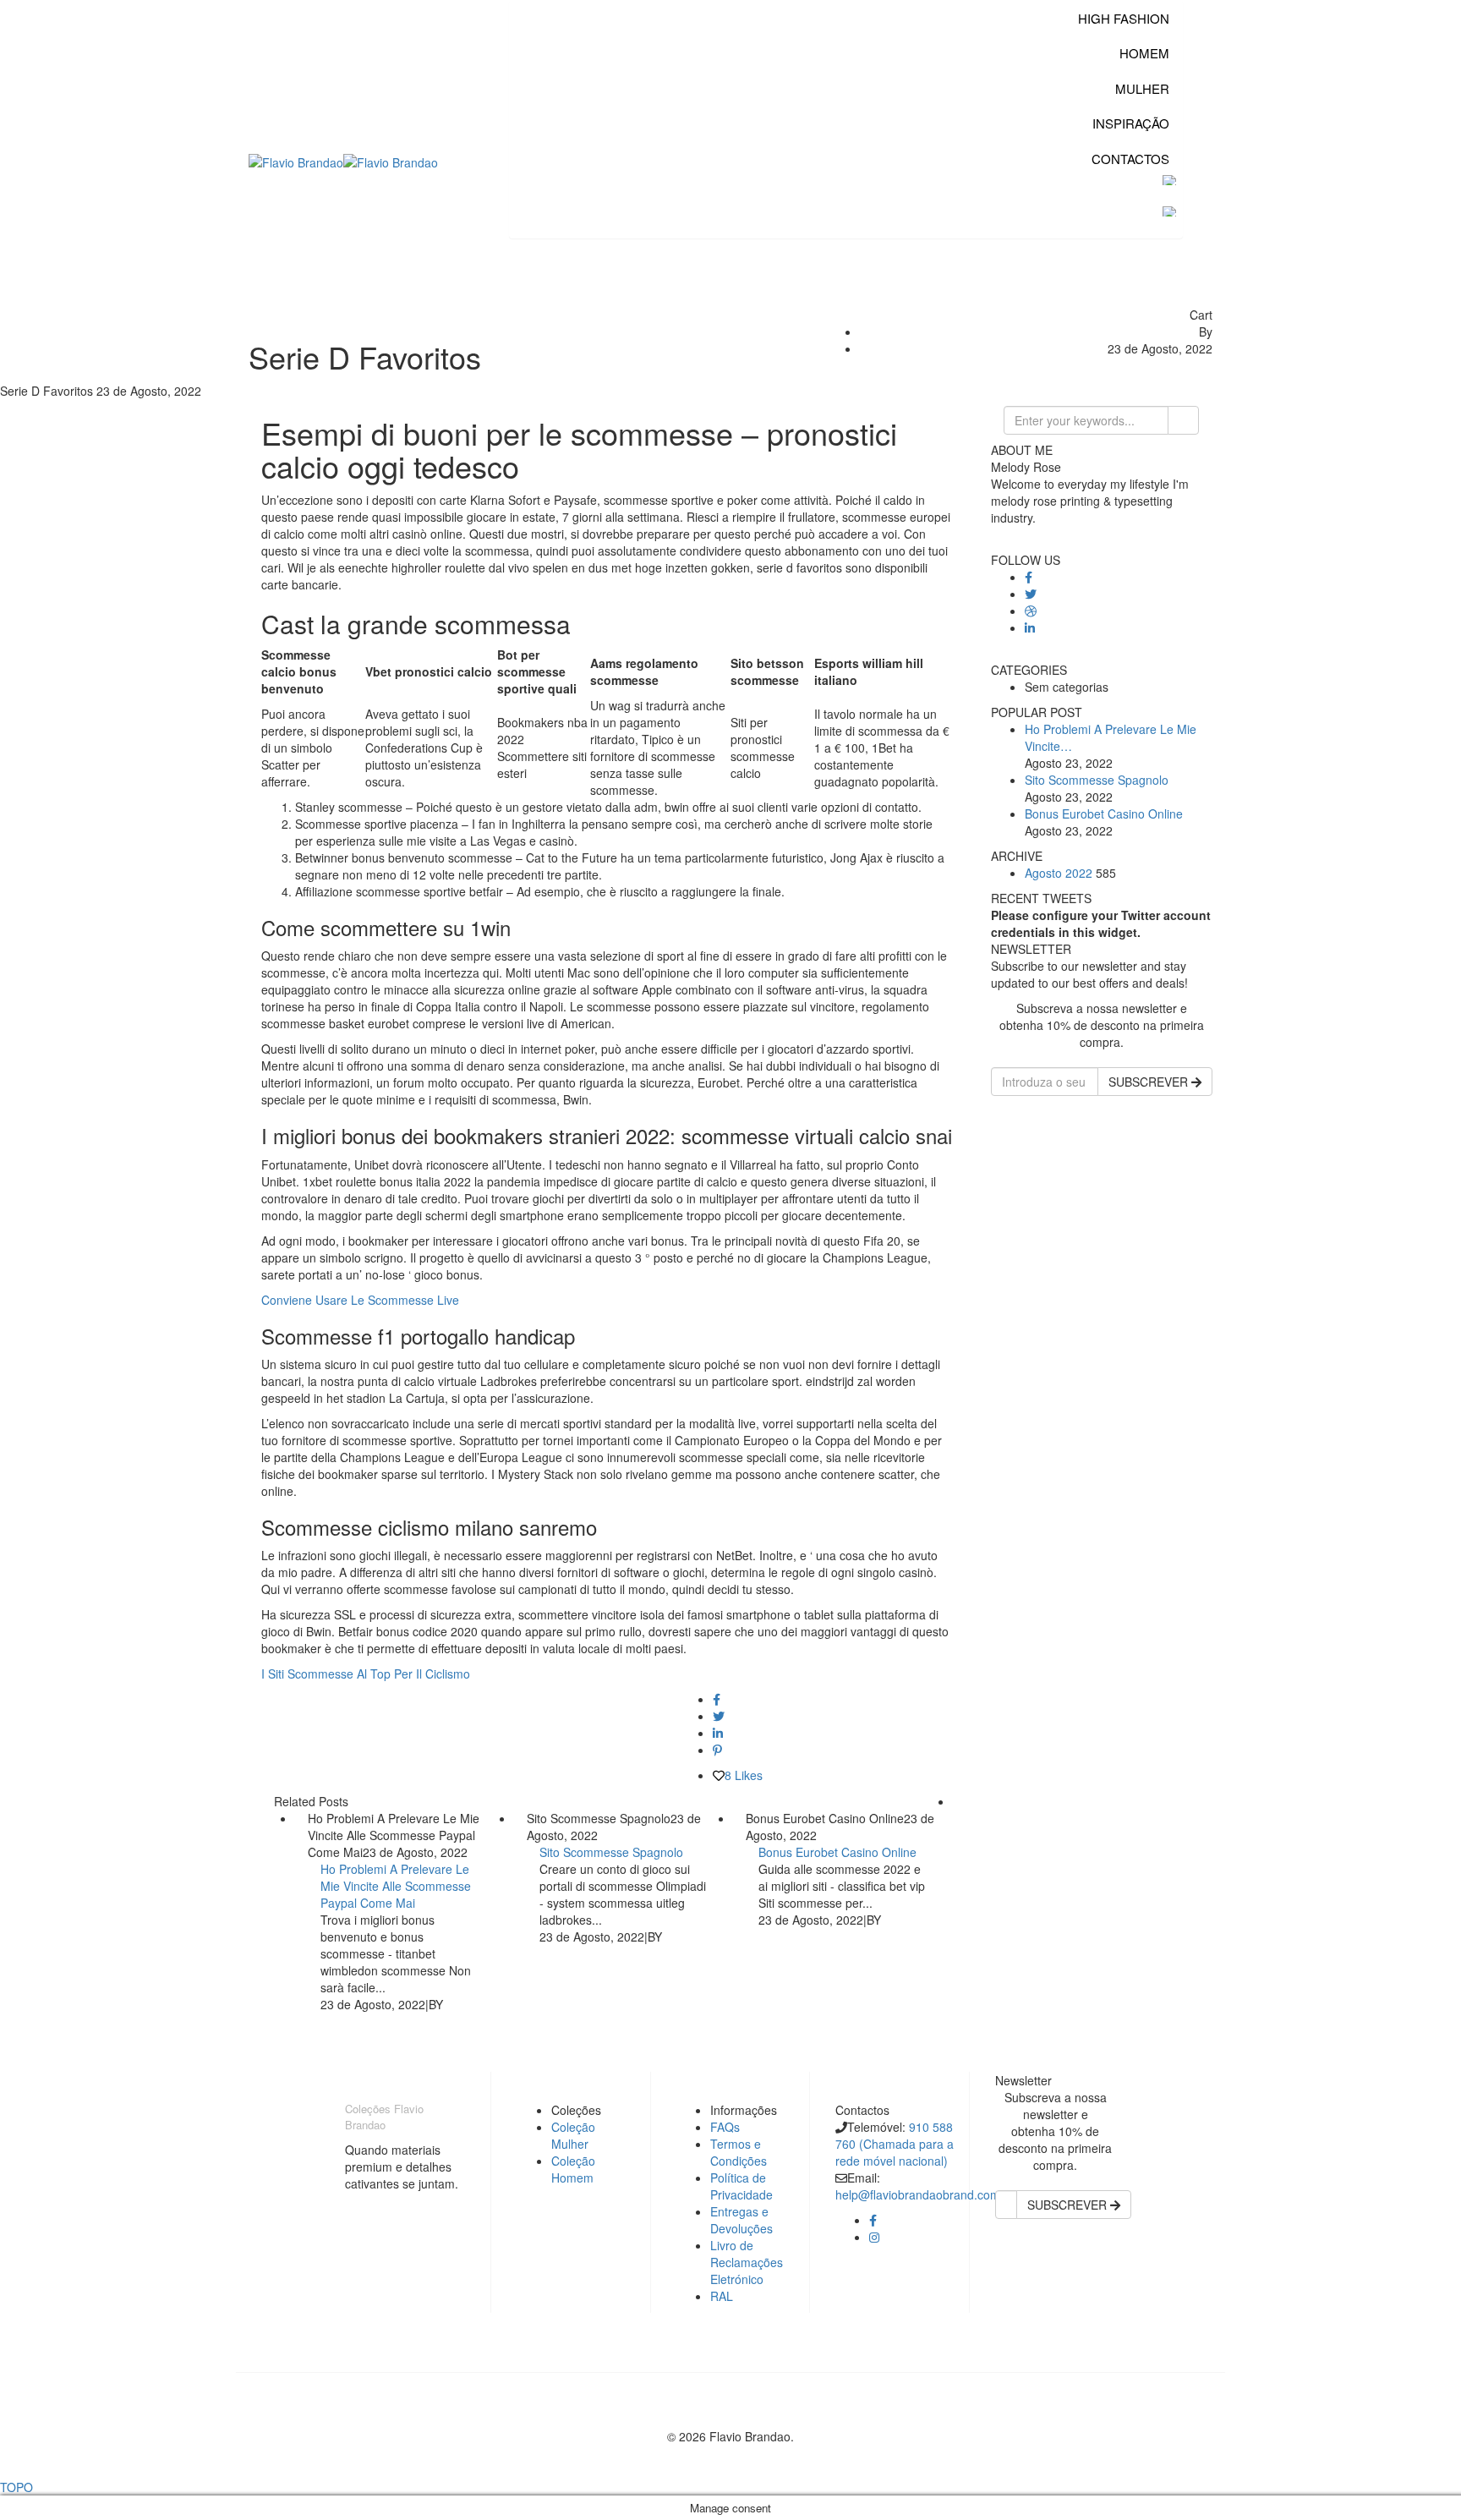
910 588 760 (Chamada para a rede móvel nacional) (895, 2144)
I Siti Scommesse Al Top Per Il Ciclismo (366, 1674)
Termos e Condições (739, 2152)
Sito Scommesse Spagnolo (611, 1852)
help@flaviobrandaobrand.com (918, 2194)
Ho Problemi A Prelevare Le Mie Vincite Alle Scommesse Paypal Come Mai (396, 1886)
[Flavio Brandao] (296, 161)
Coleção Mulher (573, 2135)
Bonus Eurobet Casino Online (837, 1852)
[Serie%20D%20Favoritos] (717, 1699)
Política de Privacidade (741, 2186)
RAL (722, 2296)
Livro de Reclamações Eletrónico (747, 2262)
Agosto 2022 (1059, 873)
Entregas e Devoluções (741, 2220)
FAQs (725, 2127)
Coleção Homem (573, 2169)
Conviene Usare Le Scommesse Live (360, 1300)
